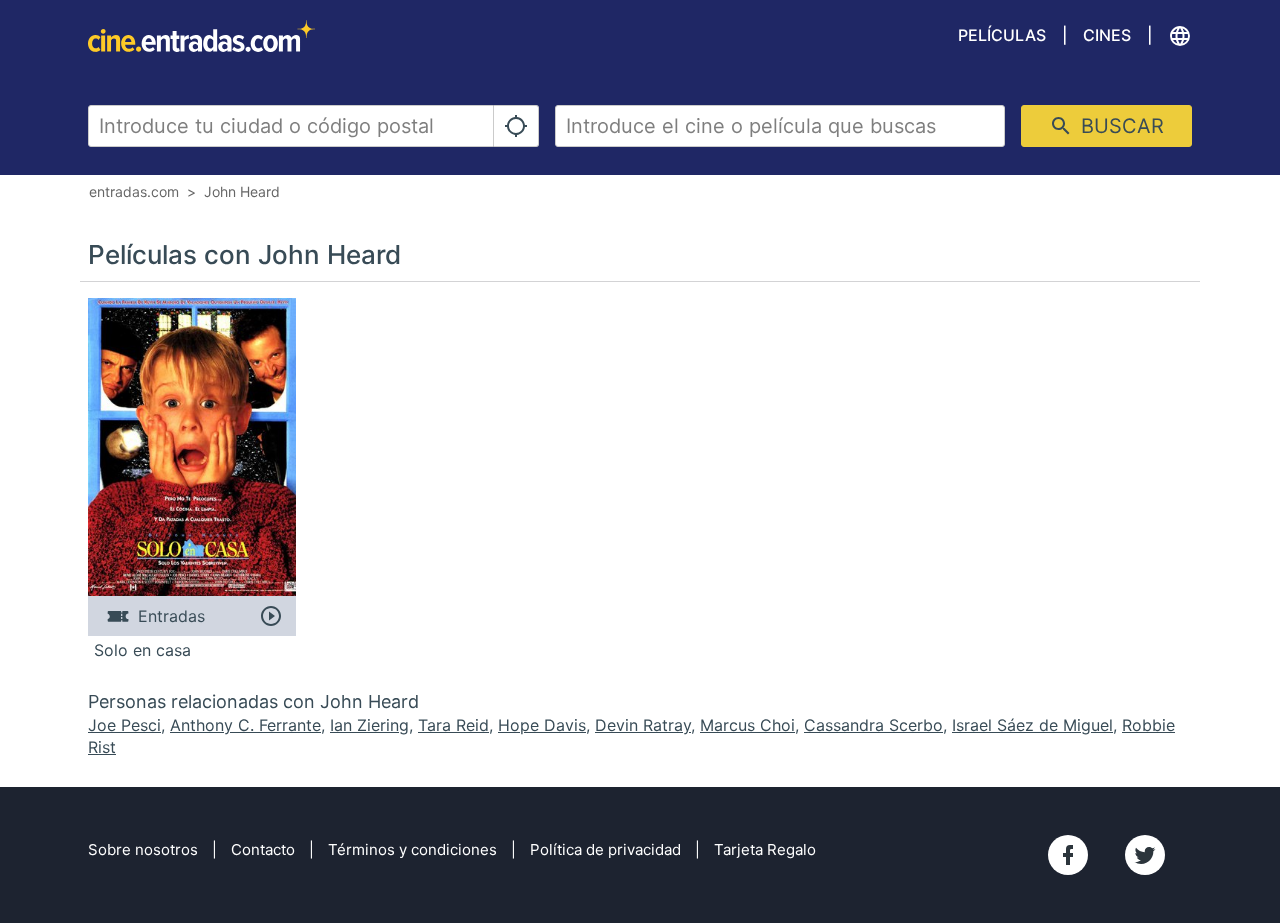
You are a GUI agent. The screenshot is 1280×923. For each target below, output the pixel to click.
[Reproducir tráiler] (270, 616)
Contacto (263, 849)
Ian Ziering (369, 725)
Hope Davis (542, 725)
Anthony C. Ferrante (245, 725)
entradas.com (134, 191)
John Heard (242, 191)
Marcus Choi (747, 725)
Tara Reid (453, 725)
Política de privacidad (605, 849)
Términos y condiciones (412, 849)
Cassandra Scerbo (873, 725)
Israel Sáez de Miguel (1032, 725)
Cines (1107, 35)
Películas (1002, 35)
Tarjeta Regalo (765, 849)
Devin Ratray (643, 725)
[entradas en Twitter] (1145, 855)
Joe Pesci (124, 725)
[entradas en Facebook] (1068, 855)
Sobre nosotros (143, 849)
